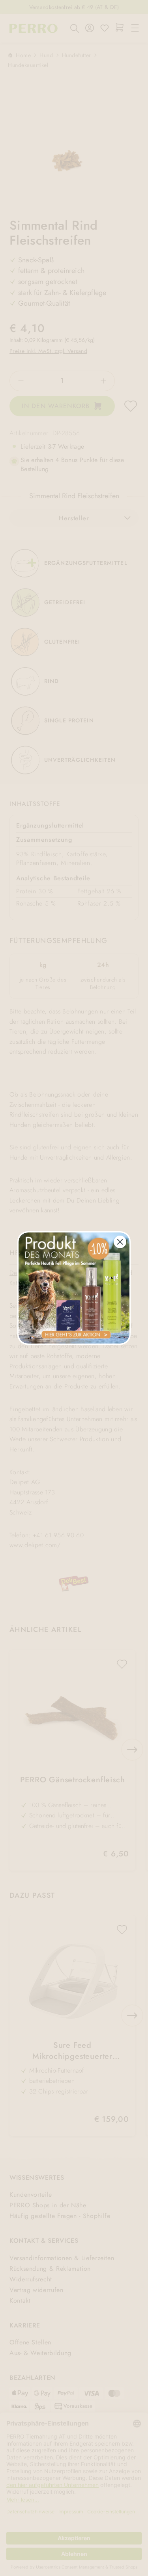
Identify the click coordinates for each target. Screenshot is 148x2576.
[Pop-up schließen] (120, 1242)
